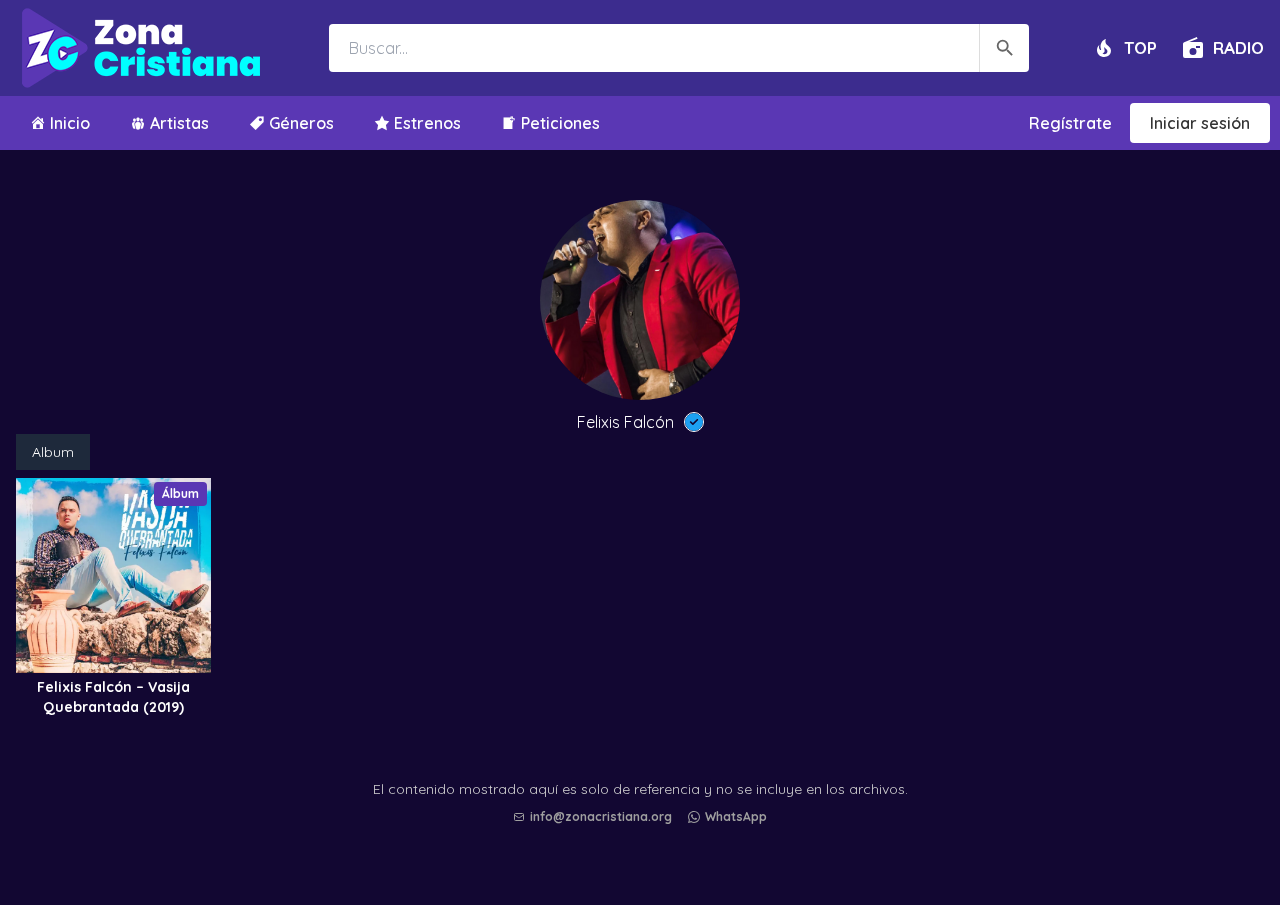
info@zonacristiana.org (601, 816)
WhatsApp (736, 816)
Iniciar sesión (1200, 123)
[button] (645, 836)
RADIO (1238, 47)
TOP (1140, 47)
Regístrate (1070, 123)
